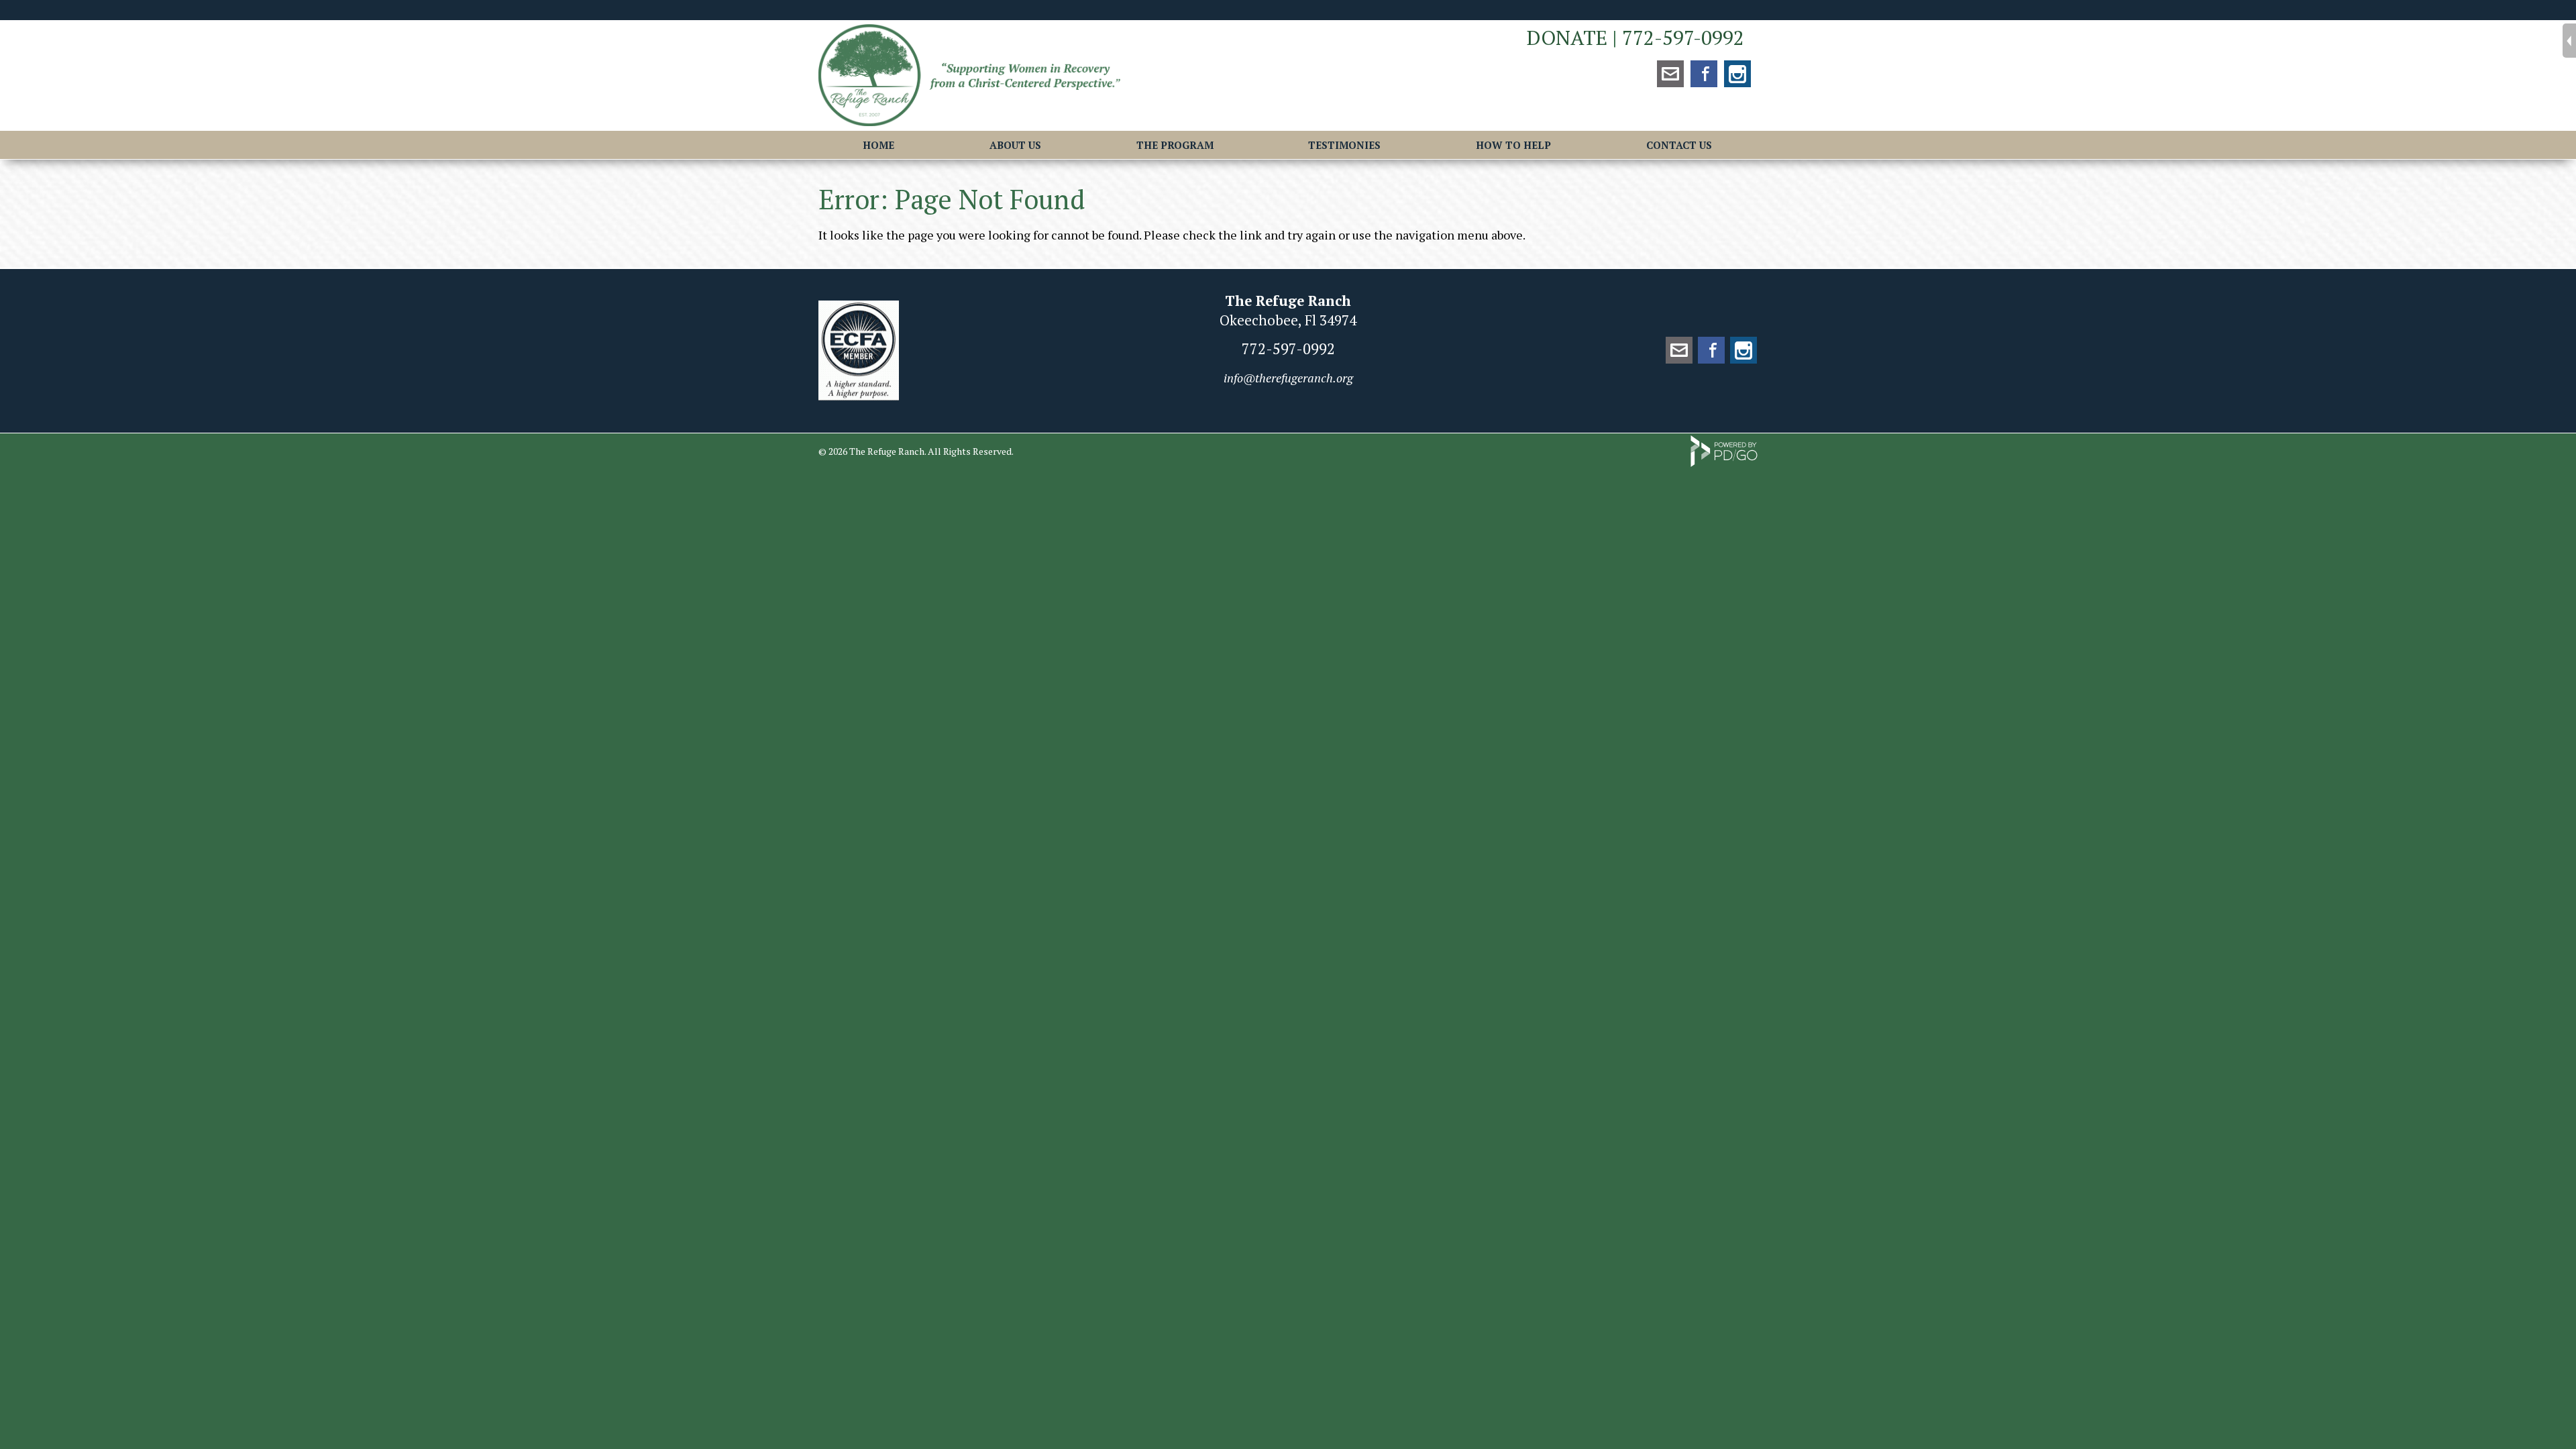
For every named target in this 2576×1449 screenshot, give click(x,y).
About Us (1015, 145)
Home (878, 145)
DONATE (1567, 38)
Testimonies (1344, 145)
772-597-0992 (1683, 38)
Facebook (1704, 74)
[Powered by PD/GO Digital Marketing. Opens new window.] (1724, 463)
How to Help (1513, 145)
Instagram (1737, 74)
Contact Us (1679, 145)
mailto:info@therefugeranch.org (1670, 74)
